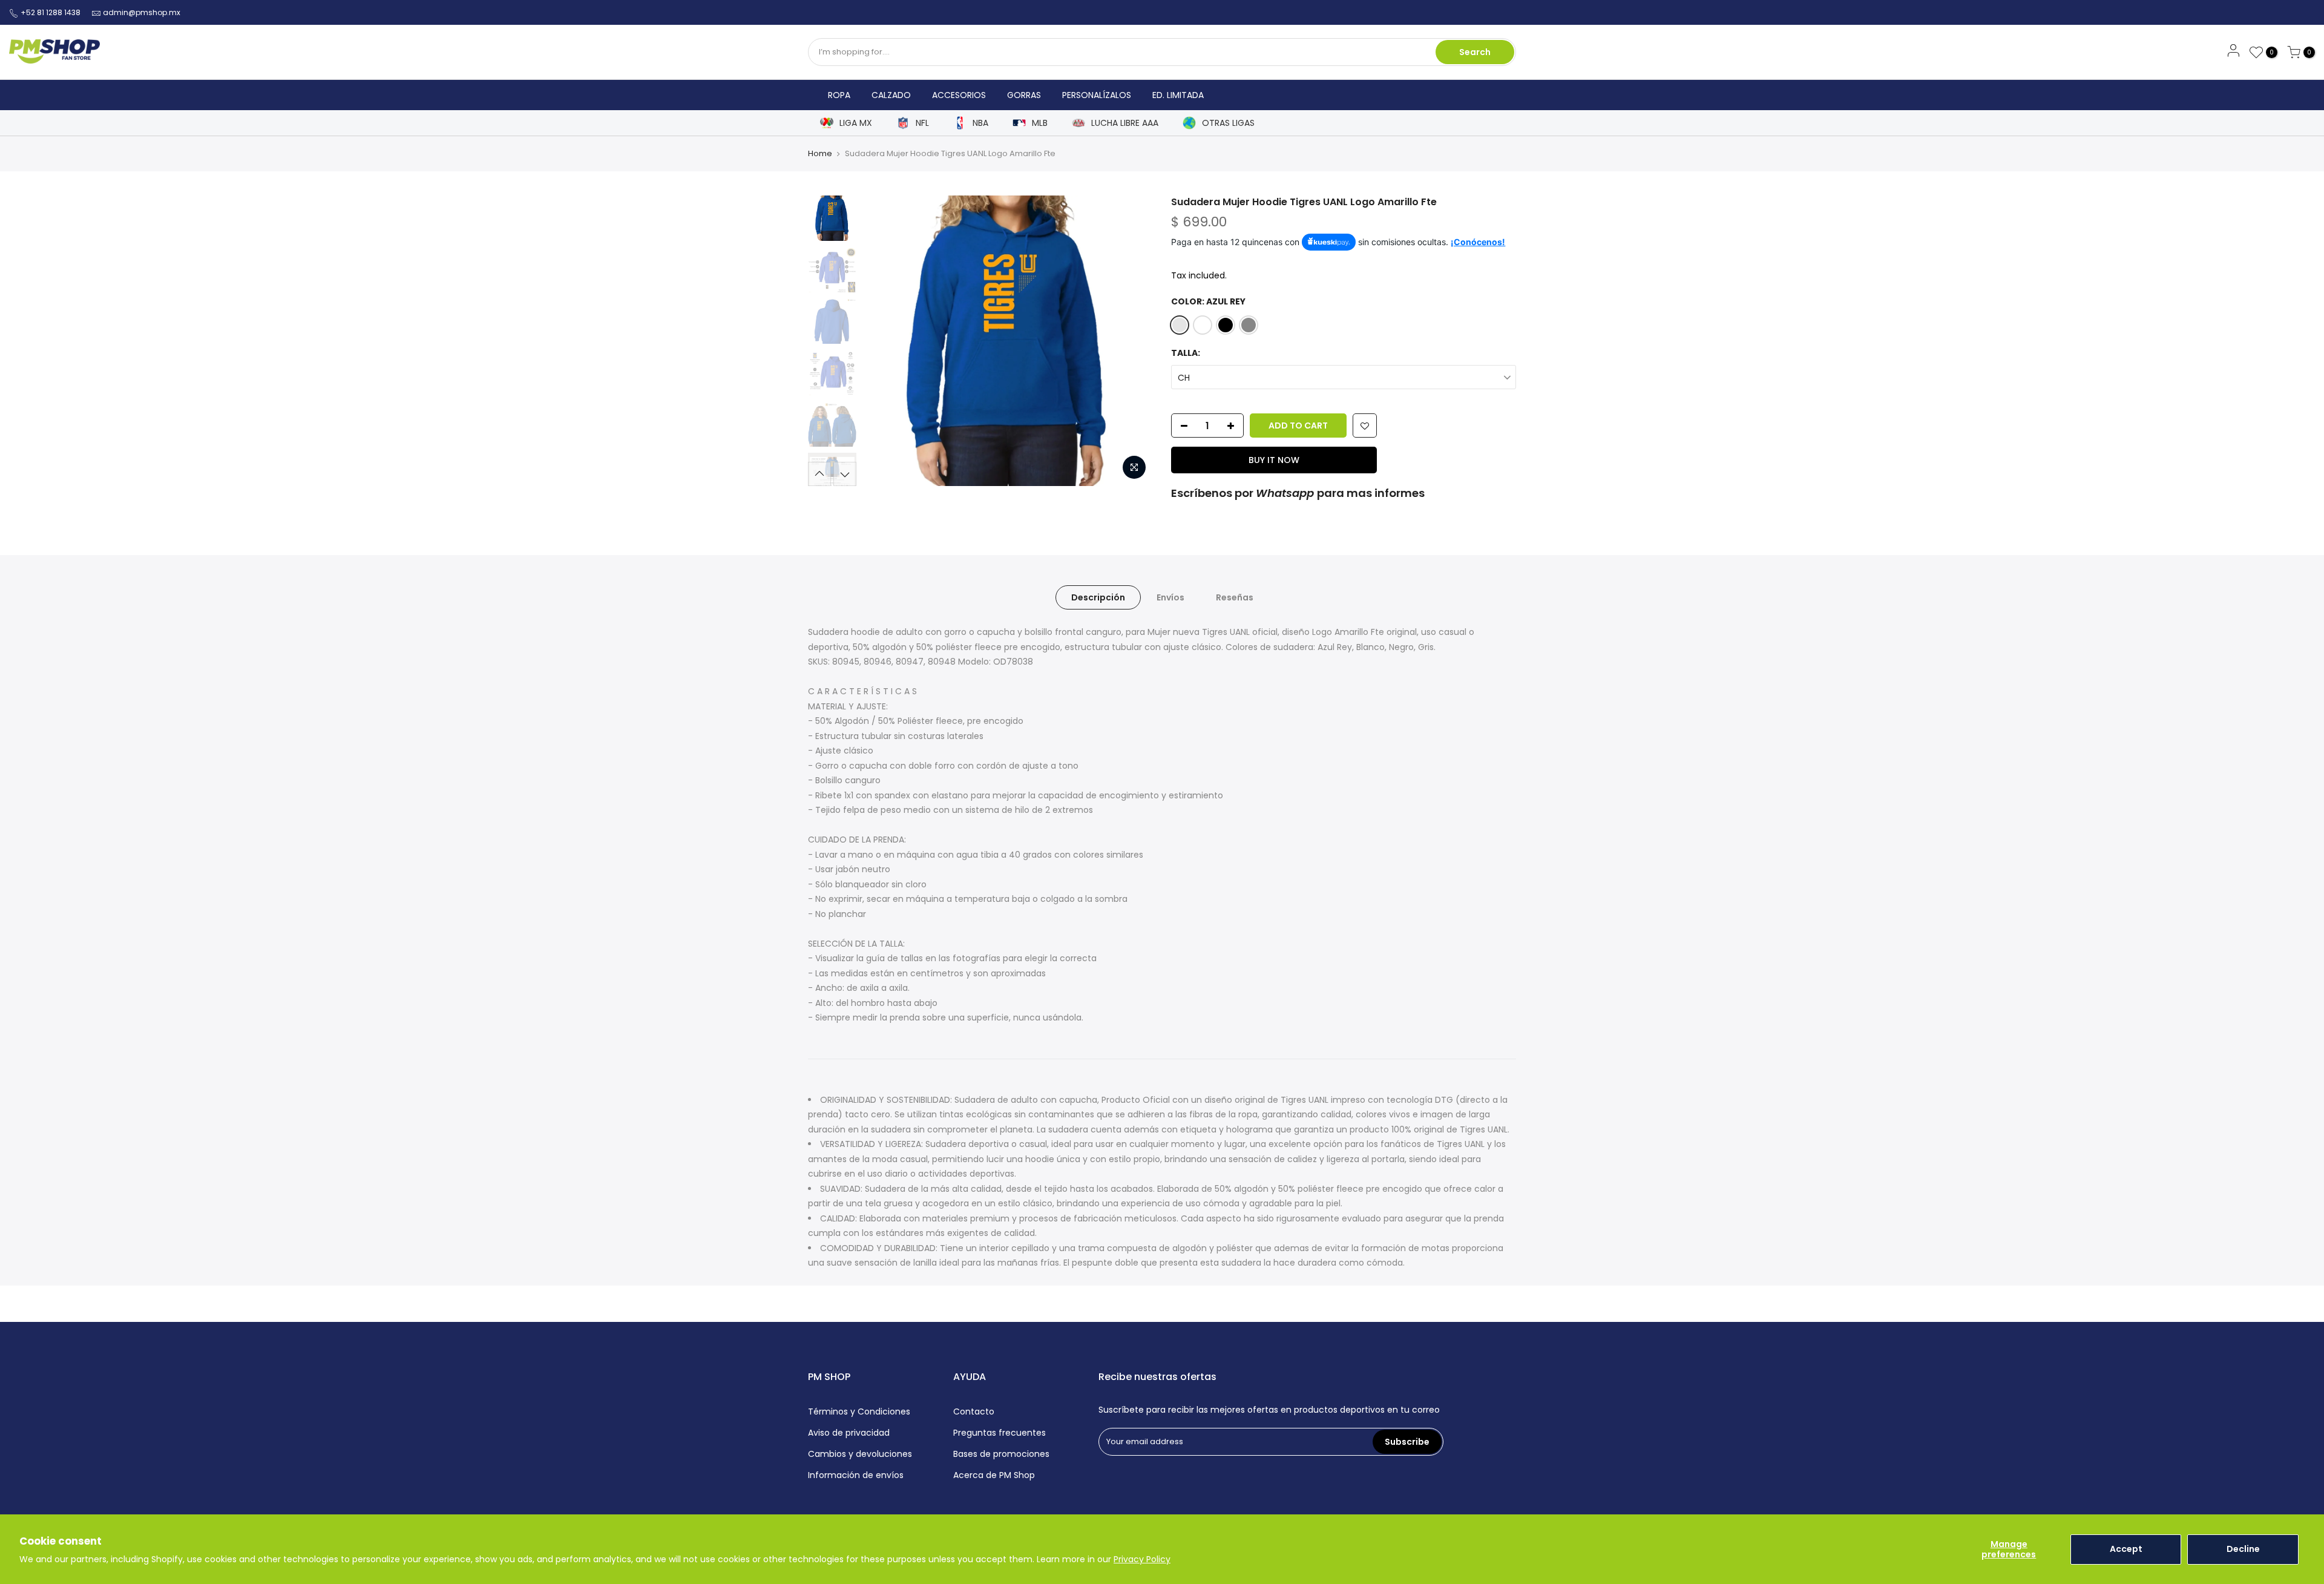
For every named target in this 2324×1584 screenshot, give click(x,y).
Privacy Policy (1142, 1559)
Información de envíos (856, 1475)
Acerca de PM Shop (994, 1475)
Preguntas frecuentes (1000, 1433)
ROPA (839, 95)
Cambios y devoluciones (860, 1454)
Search (1475, 52)
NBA (980, 123)
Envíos (1170, 597)
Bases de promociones (1001, 1454)
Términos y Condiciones (859, 1411)
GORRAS (1024, 95)
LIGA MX (856, 123)
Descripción (1098, 597)
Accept (2126, 1549)
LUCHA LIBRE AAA (1125, 123)
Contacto (974, 1411)
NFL (922, 123)
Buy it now (1274, 460)
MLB (1040, 123)
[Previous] (884, 341)
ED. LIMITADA (1178, 95)
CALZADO (891, 95)
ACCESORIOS (959, 95)
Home (820, 153)
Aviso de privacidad (849, 1433)
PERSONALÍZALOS (1097, 95)
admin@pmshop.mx (142, 12)
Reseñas (1235, 597)
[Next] (1132, 341)
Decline (2243, 1549)
